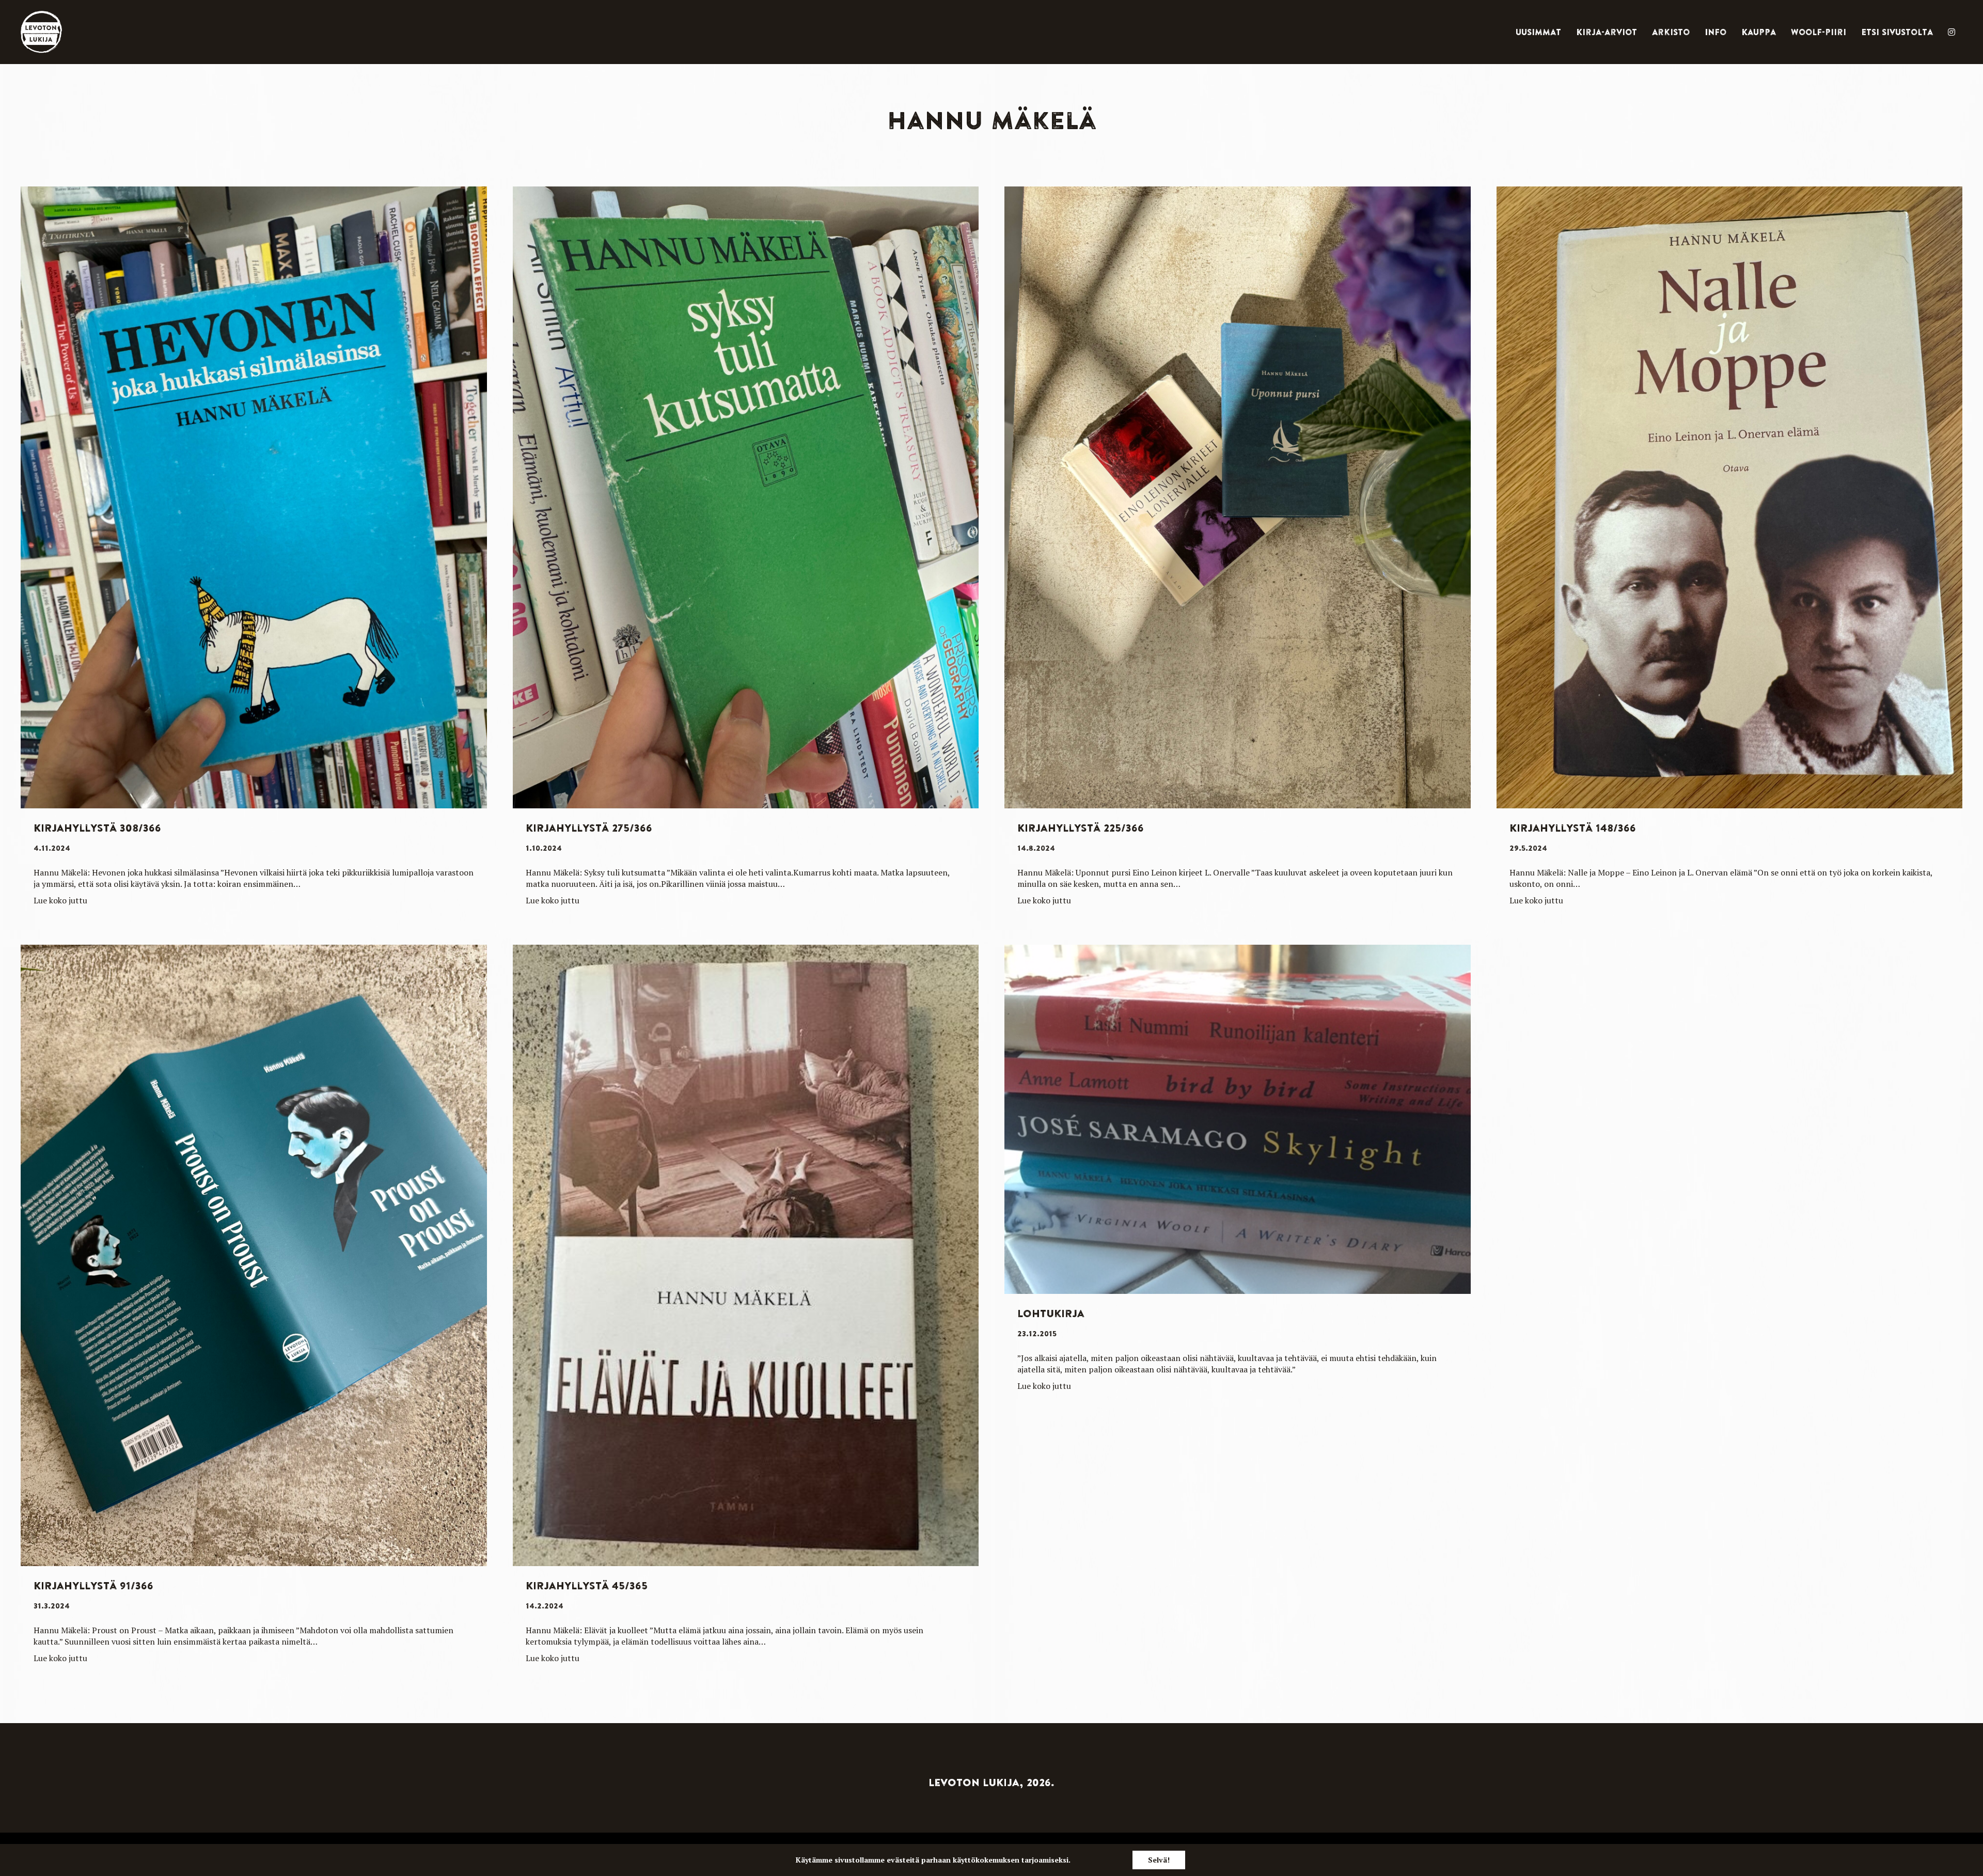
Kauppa (1759, 32)
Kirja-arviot (1607, 32)
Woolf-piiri (1819, 32)
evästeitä (903, 1860)
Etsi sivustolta (1897, 32)
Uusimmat (1538, 32)
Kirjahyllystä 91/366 (93, 1585)
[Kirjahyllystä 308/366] (254, 496)
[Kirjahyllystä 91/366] (254, 1254)
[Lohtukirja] (1238, 1118)
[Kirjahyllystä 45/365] (746, 1254)
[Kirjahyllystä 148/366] (1730, 496)
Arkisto (1671, 32)
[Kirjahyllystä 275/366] (746, 496)
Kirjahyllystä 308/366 (97, 828)
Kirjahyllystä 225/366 (1081, 828)
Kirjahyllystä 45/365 (587, 1585)
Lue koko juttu (60, 900)
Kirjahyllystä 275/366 (589, 828)
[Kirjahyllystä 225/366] (1238, 496)
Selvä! (1159, 1860)
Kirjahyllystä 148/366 (1573, 828)
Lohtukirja (1051, 1313)
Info (1716, 32)
